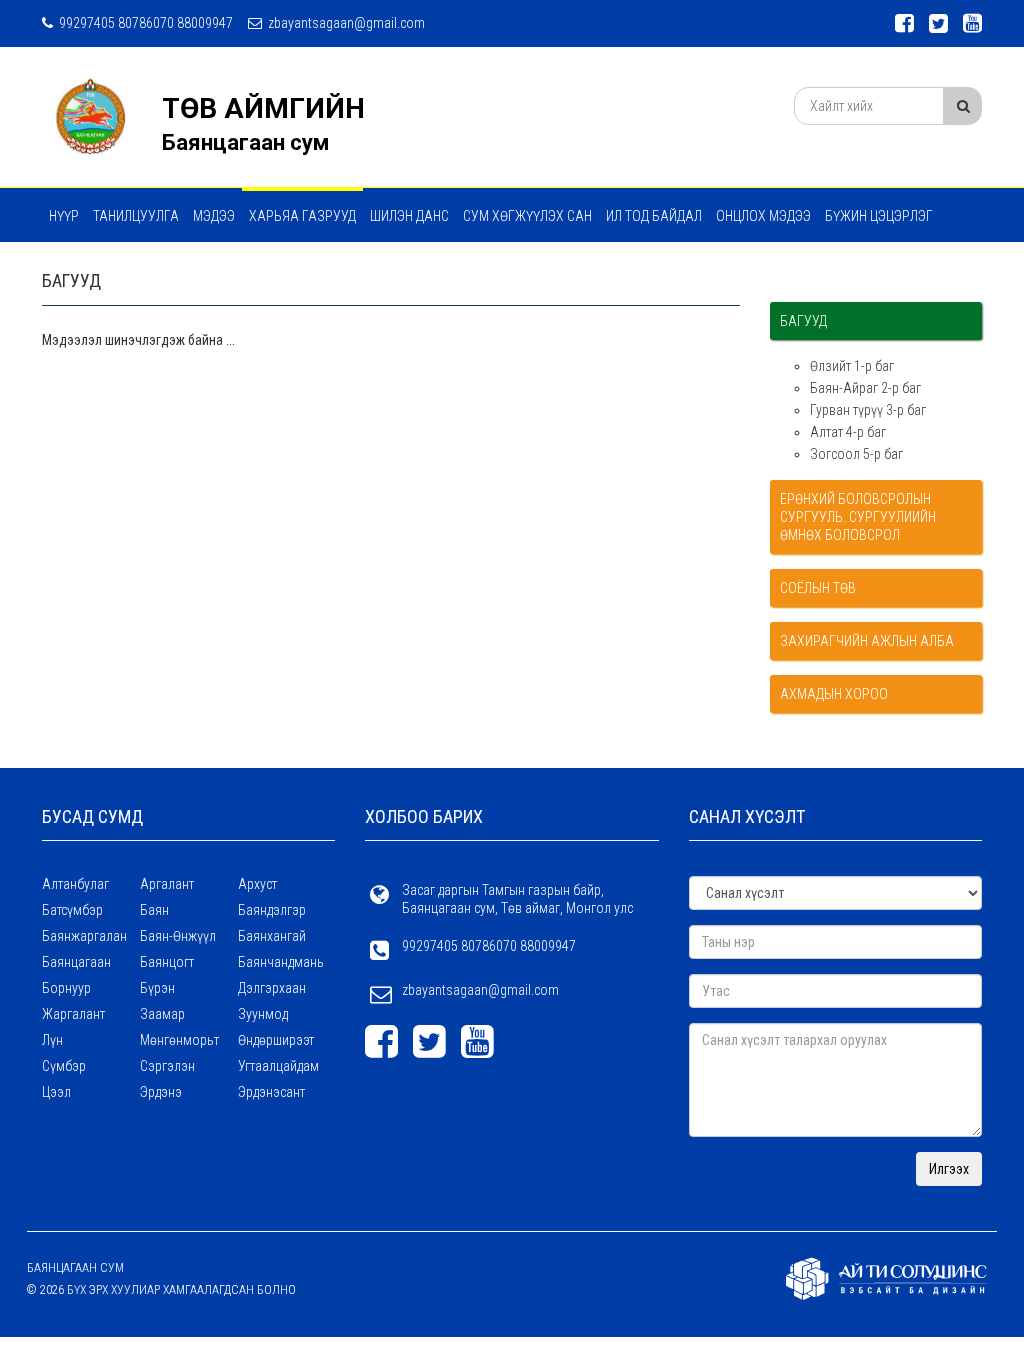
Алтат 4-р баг (848, 432)
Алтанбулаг (75, 884)
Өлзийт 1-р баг (852, 366)
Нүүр (64, 216)
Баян (154, 910)
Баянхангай (272, 936)
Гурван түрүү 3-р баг (868, 410)
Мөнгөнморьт (179, 1040)
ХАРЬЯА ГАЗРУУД (302, 216)
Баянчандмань (281, 962)
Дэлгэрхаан (272, 988)
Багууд (803, 321)
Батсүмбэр (72, 910)
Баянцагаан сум (245, 142)
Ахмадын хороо (834, 694)
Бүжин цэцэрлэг (879, 216)
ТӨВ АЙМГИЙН (263, 108)
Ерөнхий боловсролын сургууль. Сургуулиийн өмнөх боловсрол (858, 517)
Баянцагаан (76, 962)
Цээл (56, 1092)
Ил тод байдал (654, 216)
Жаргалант (73, 1014)
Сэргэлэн (167, 1066)
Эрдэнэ (161, 1092)
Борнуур (66, 988)
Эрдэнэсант (271, 1092)
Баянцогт (167, 962)
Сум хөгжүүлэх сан (527, 216)
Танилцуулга (136, 216)
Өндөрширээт (276, 1040)
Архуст (257, 884)
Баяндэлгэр (272, 910)
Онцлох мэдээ (763, 216)
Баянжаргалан (84, 936)
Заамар (162, 1014)
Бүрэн (157, 988)
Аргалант (167, 884)
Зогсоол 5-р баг (856, 454)
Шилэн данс (409, 216)
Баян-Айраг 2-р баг (865, 388)
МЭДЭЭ (214, 216)
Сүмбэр (64, 1066)
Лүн (52, 1040)
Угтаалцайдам (278, 1066)
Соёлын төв (818, 588)
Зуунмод (263, 1014)
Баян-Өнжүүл (178, 936)
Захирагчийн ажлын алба (867, 641)
